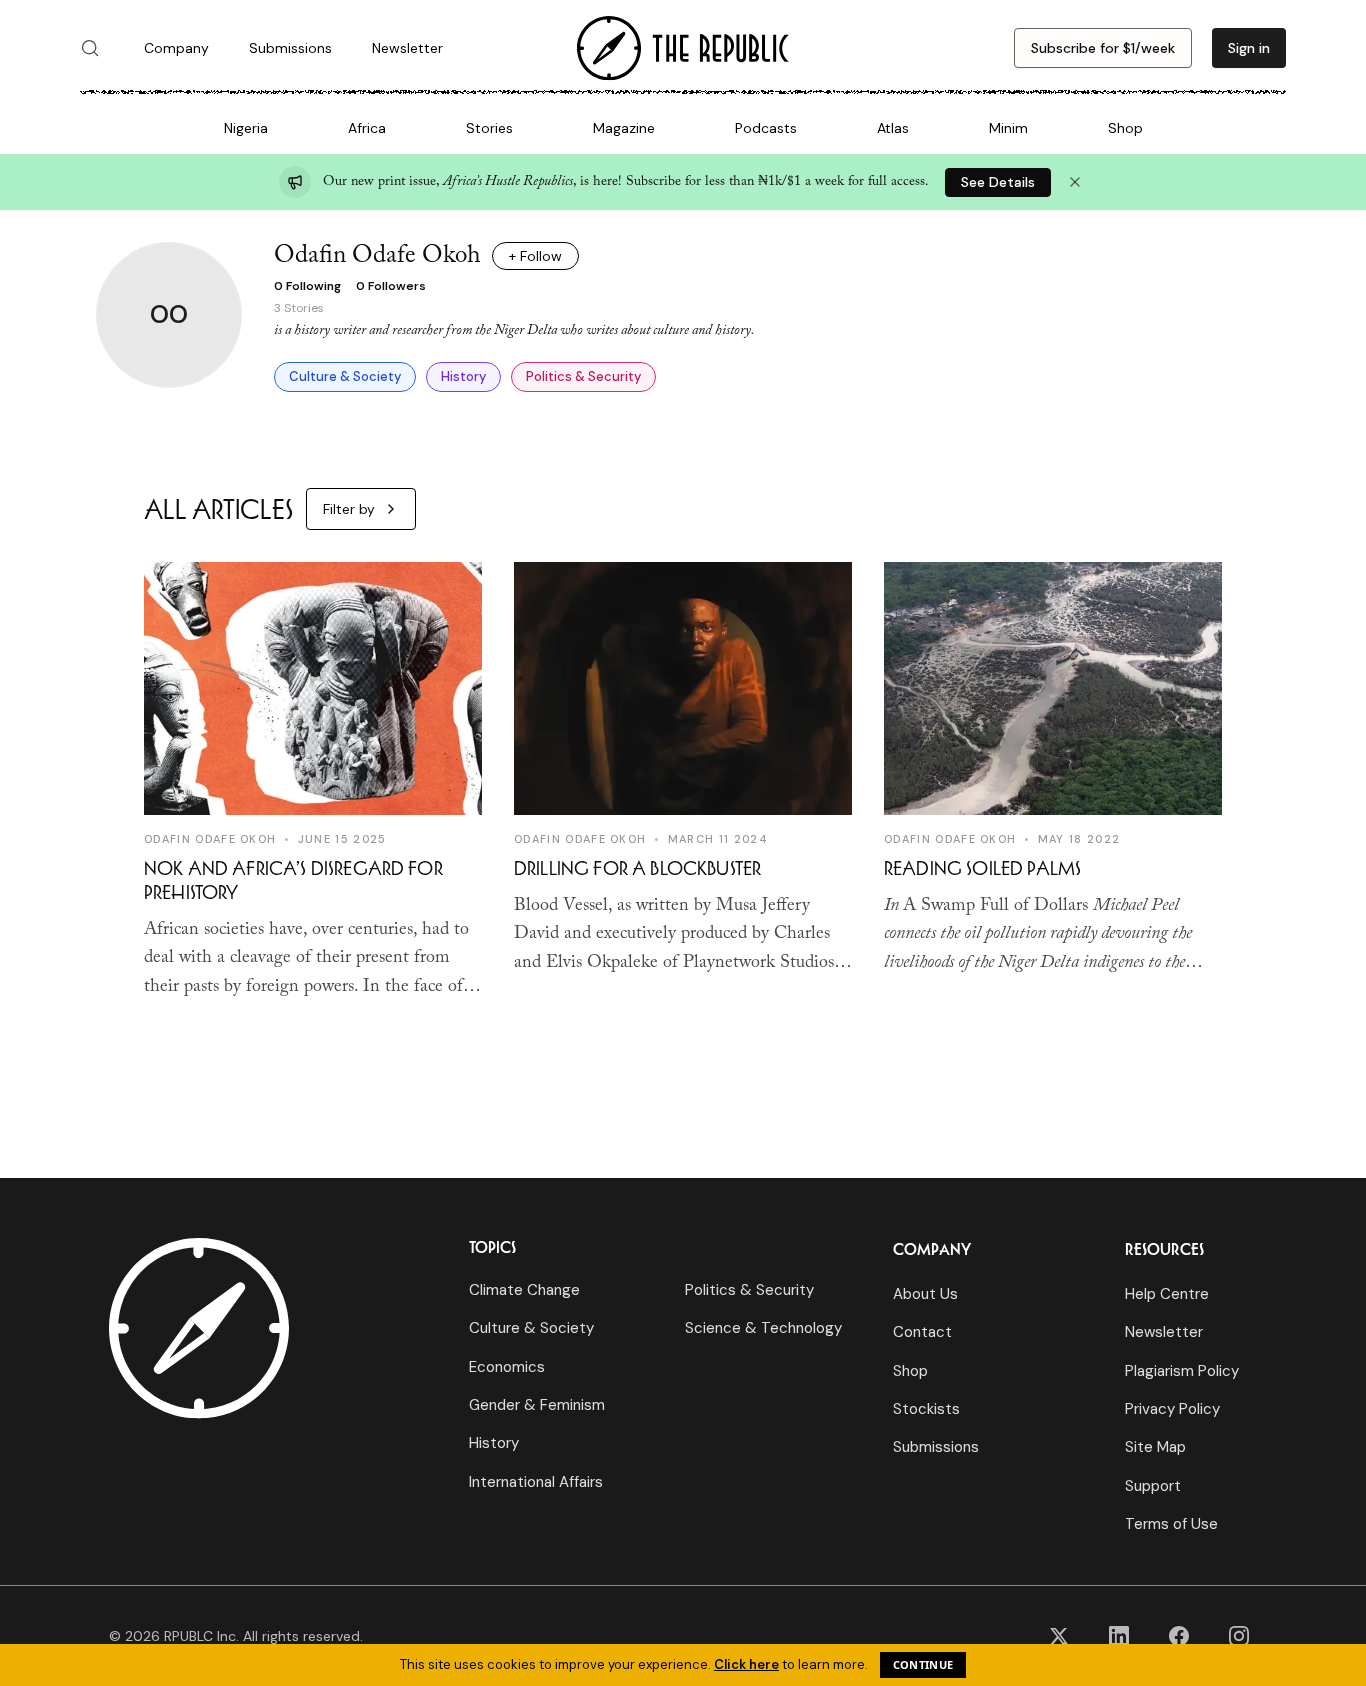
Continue (923, 1664)
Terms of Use (1171, 1524)
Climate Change (524, 1290)
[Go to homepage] (683, 48)
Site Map (1155, 1447)
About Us (925, 1294)
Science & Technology (763, 1328)
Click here (746, 1664)
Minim (1008, 128)
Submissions (290, 48)
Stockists (926, 1409)
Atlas (893, 128)
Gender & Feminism (537, 1405)
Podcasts (766, 128)
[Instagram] (1239, 1636)
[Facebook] (1179, 1636)
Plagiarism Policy (1182, 1371)
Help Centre (1167, 1294)
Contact (922, 1332)
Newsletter (407, 48)
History (463, 376)
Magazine (624, 128)
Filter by (349, 509)
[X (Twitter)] (1059, 1636)
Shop (1125, 128)
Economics (507, 1367)
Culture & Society (345, 376)
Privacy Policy (1172, 1409)
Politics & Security (583, 376)
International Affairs (536, 1482)
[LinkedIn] (1119, 1636)
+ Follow (535, 256)
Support (1153, 1486)
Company (176, 48)
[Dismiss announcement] (1075, 182)
